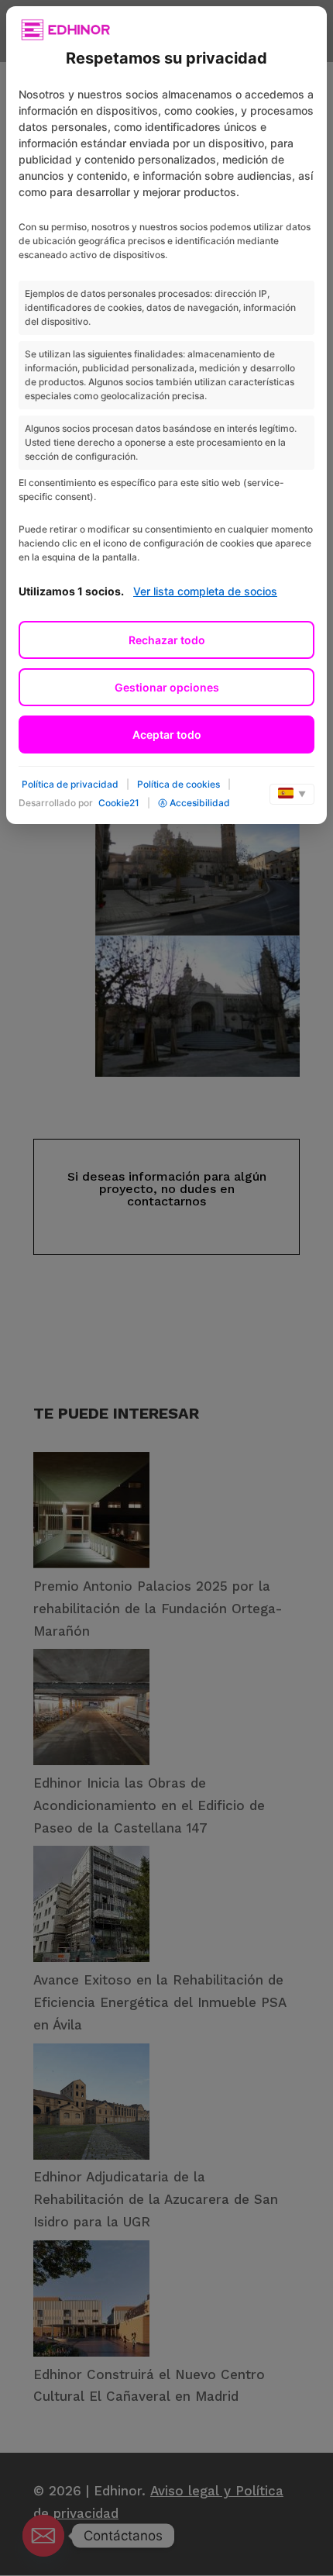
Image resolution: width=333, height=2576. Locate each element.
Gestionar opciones (167, 687)
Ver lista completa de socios (205, 591)
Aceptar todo (167, 735)
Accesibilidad (200, 803)
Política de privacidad (70, 784)
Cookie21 (119, 803)
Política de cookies (179, 784)
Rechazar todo (167, 640)
